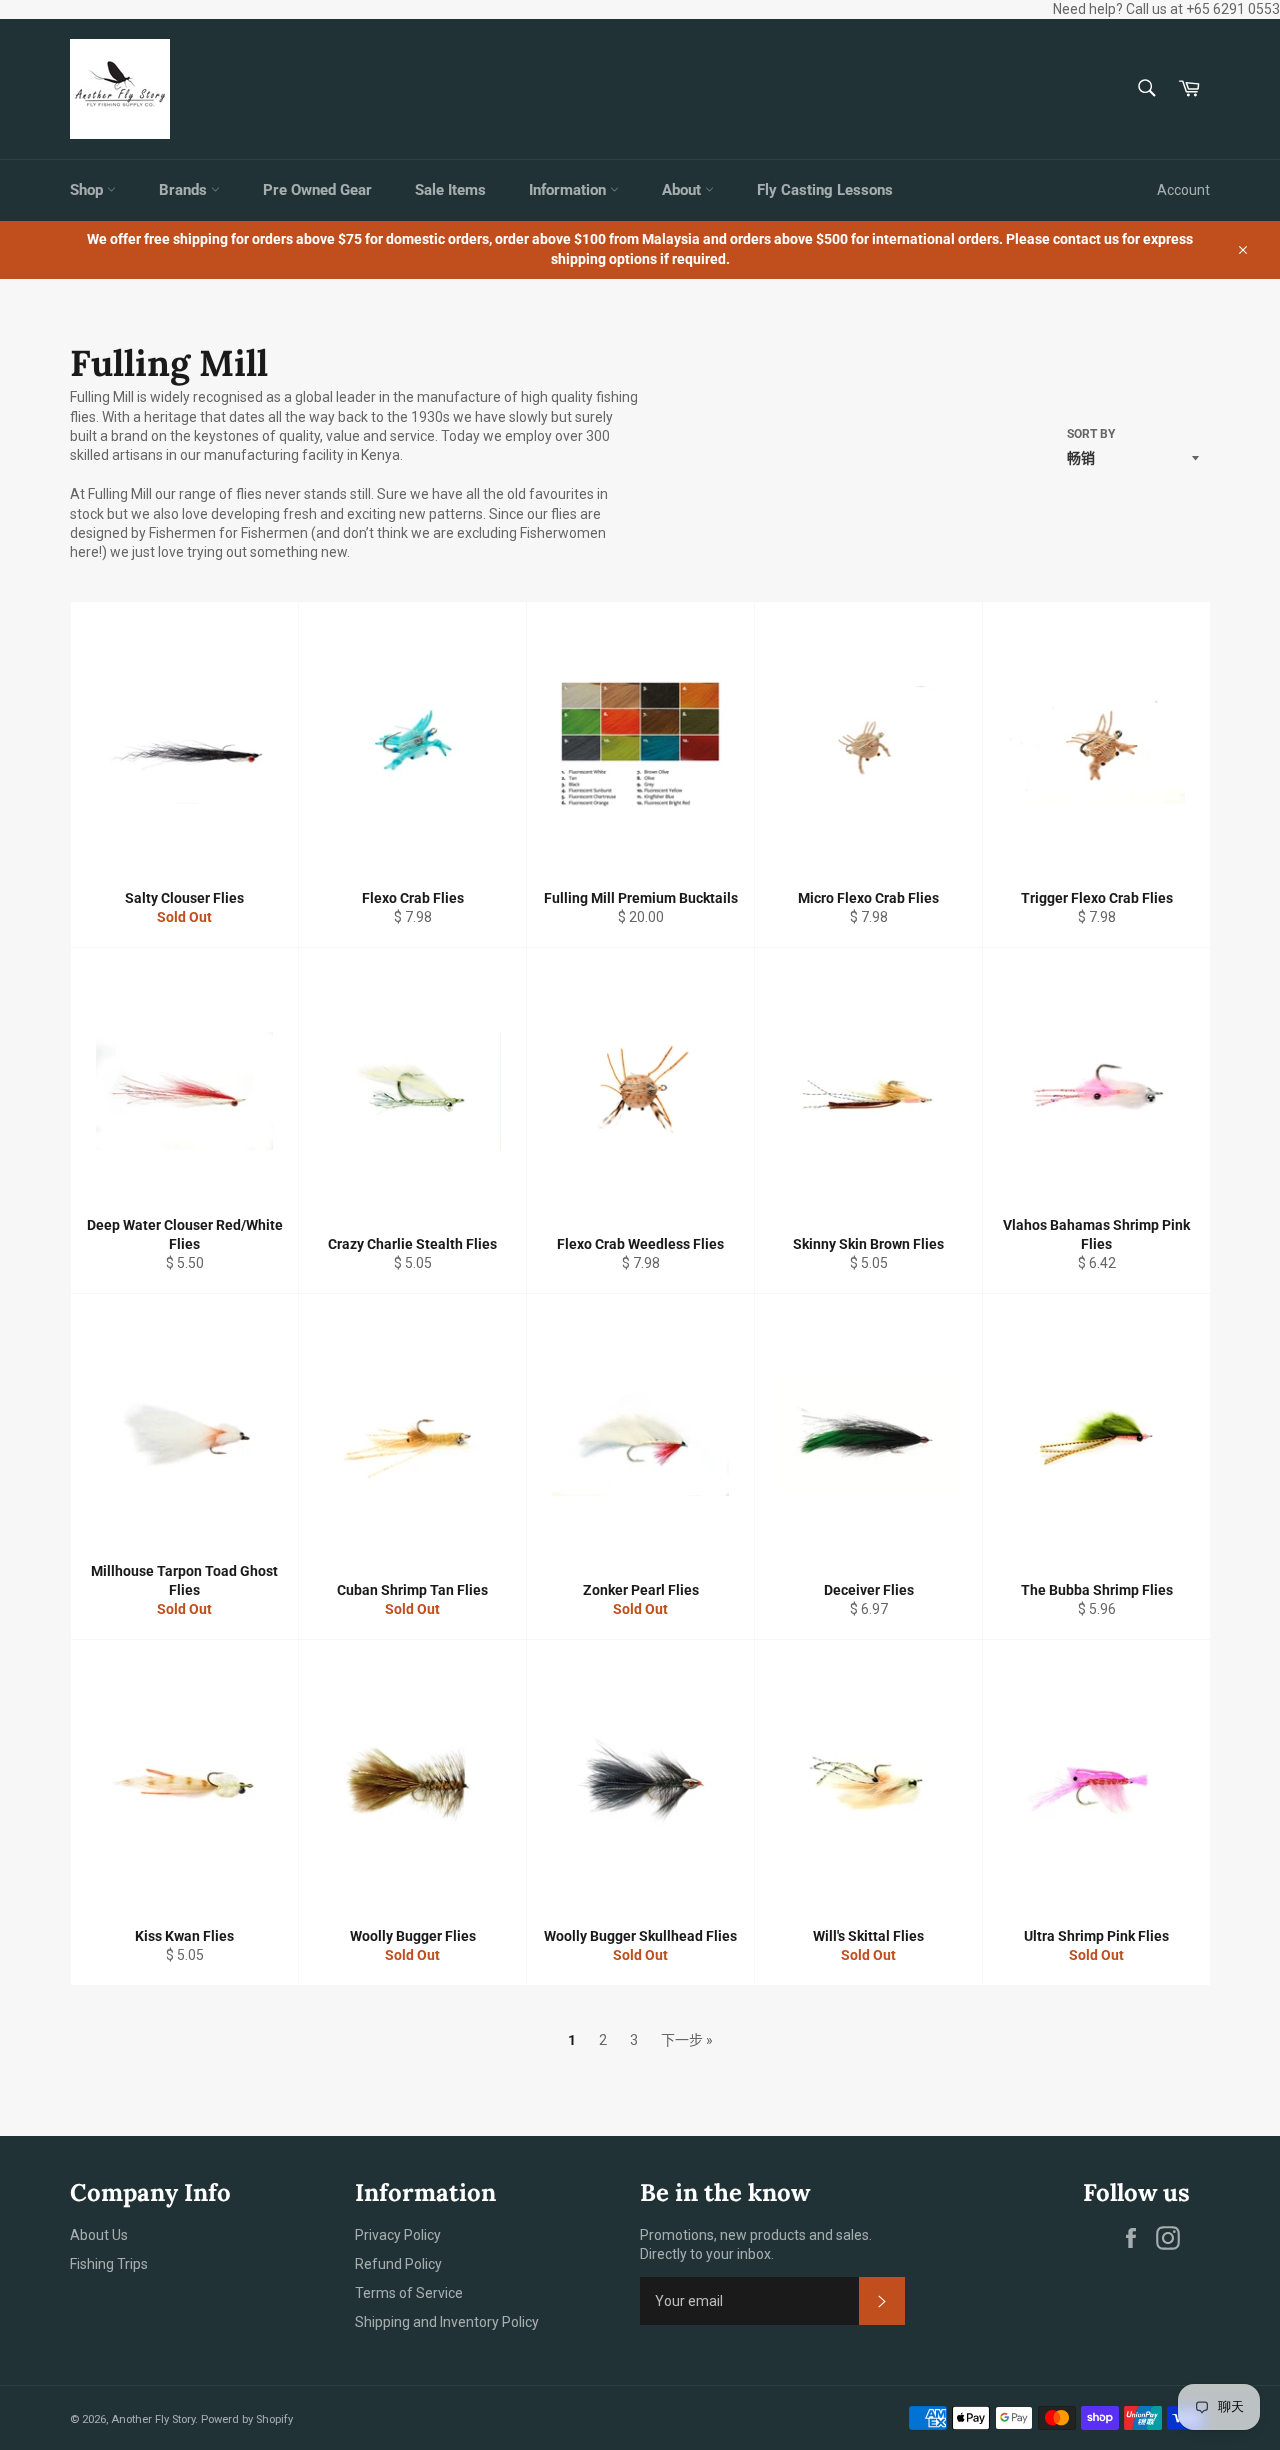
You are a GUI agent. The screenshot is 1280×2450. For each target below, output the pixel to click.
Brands (185, 190)
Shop (88, 190)
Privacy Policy (398, 2235)
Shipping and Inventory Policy (447, 2322)
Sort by (1091, 434)
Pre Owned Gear (317, 190)
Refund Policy (398, 2264)
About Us (99, 2235)
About (683, 190)
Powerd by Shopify (247, 2419)
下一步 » (687, 2040)
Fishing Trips (109, 2264)
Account (1183, 190)
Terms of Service (409, 2293)
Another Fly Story (153, 2419)
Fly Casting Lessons (825, 190)
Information (569, 190)
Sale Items (450, 190)
